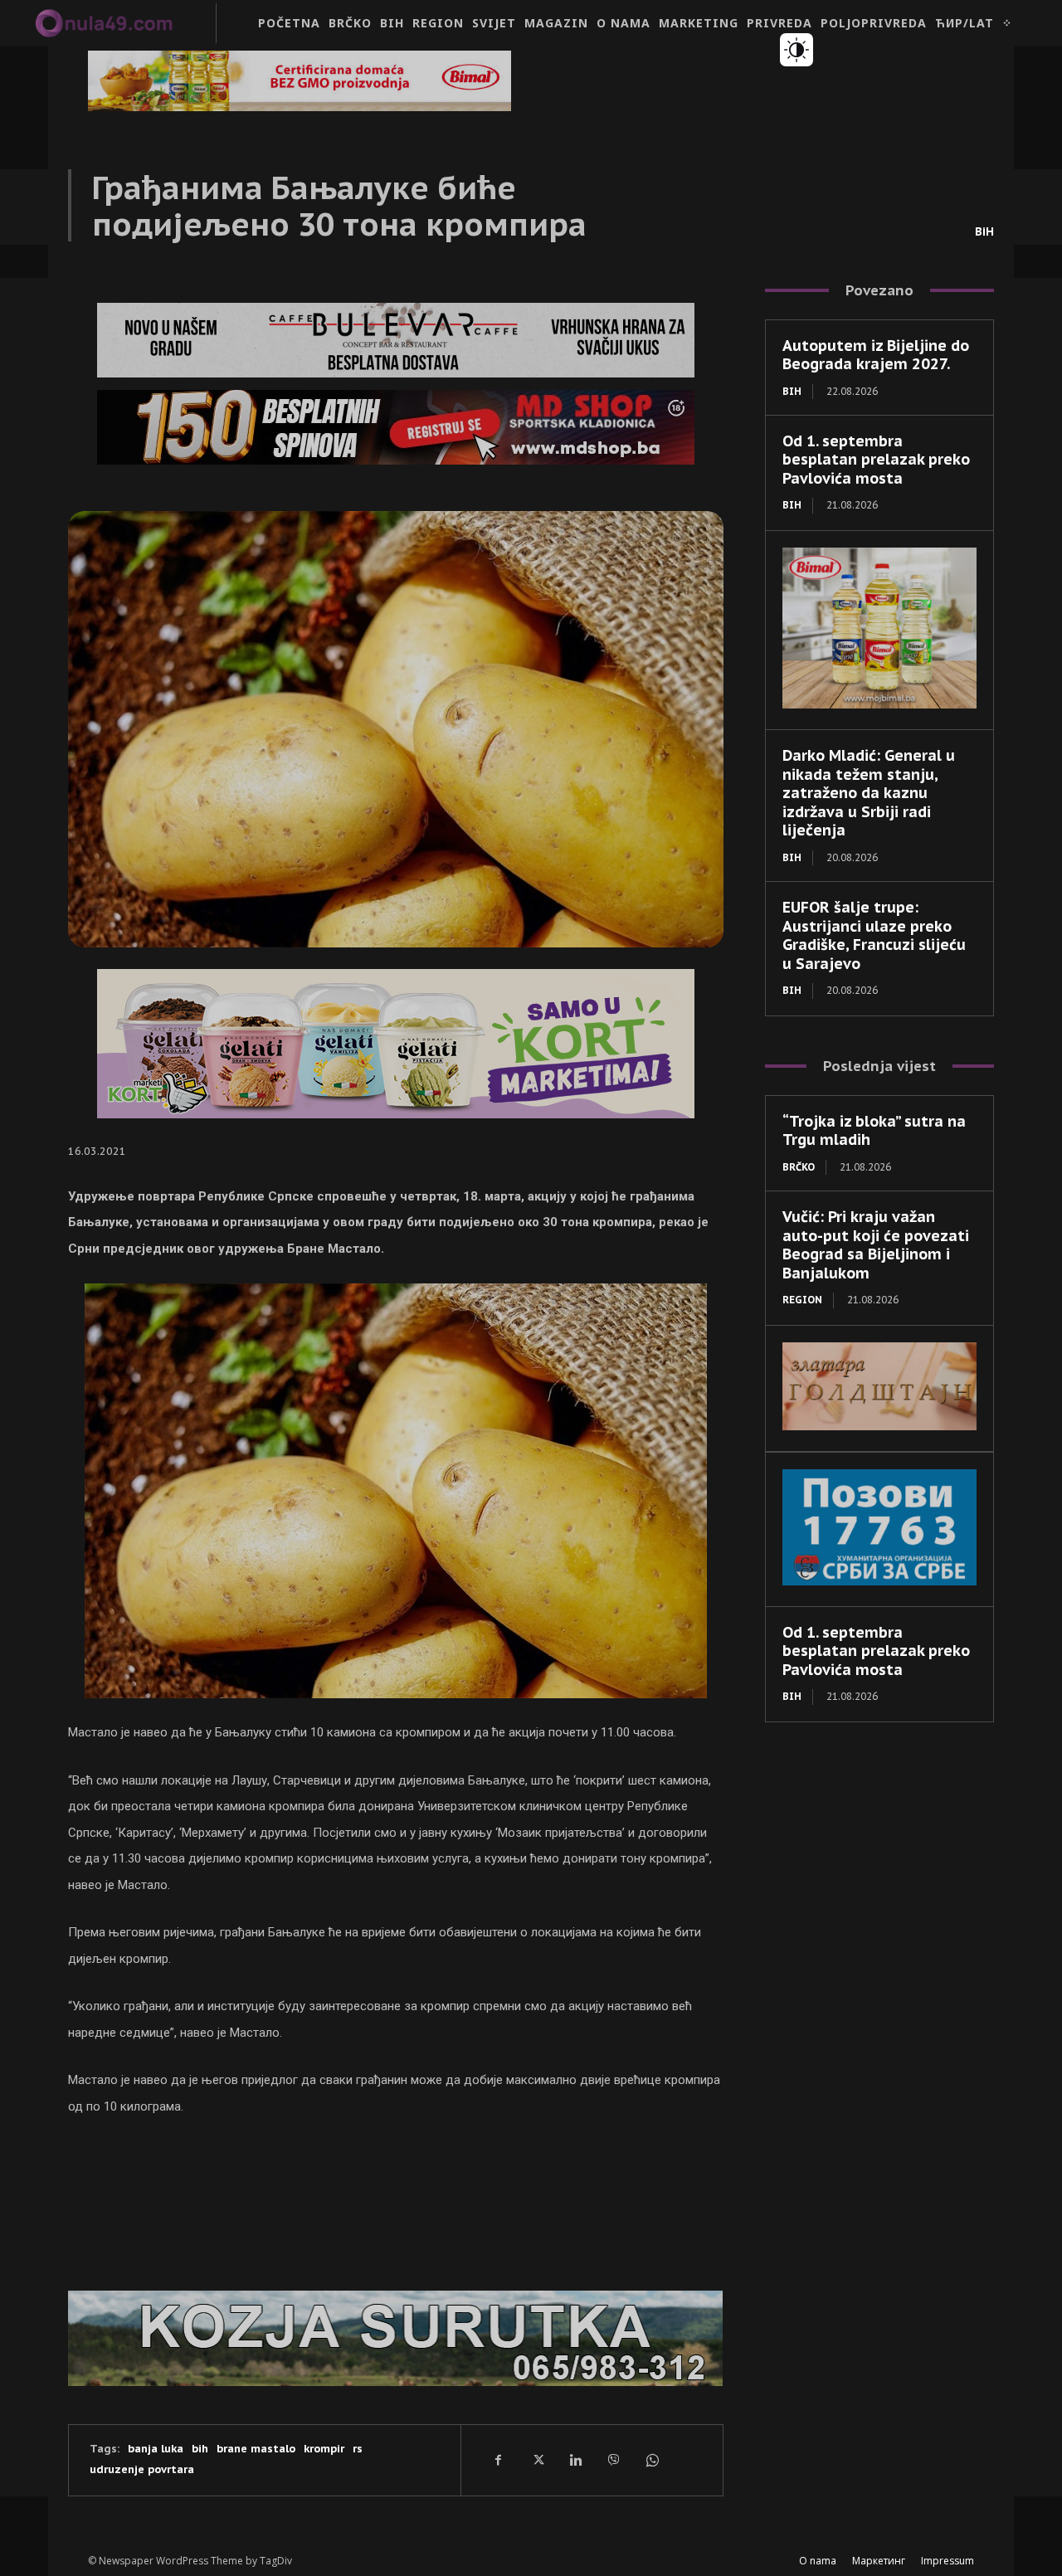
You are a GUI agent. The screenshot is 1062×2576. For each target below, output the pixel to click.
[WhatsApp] (651, 2460)
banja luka (156, 2449)
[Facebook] (499, 2460)
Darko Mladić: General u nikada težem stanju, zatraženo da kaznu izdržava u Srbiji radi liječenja (869, 793)
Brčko (799, 1167)
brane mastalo (256, 2449)
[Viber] (613, 2460)
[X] (537, 2460)
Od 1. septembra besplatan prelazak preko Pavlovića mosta (876, 460)
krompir (324, 2449)
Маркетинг (879, 2561)
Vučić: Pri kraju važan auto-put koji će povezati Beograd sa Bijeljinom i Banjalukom (876, 1245)
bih (200, 2449)
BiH (984, 231)
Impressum (948, 2561)
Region (802, 1300)
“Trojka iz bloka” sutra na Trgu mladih (874, 1131)
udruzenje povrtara (142, 2469)
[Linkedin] (575, 2460)
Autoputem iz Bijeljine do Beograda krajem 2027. (876, 355)
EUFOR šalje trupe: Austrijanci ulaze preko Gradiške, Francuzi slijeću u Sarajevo (874, 935)
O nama (818, 2561)
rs (358, 2449)
